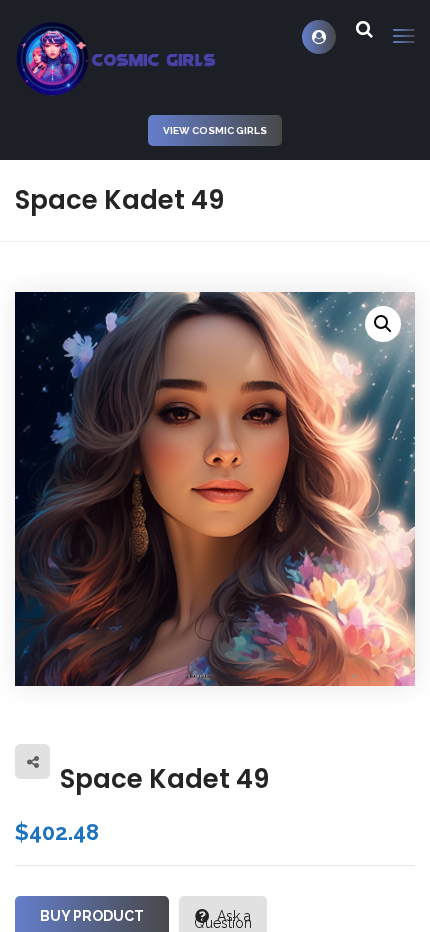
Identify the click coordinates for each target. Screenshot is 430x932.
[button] (383, 324)
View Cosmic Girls (215, 130)
